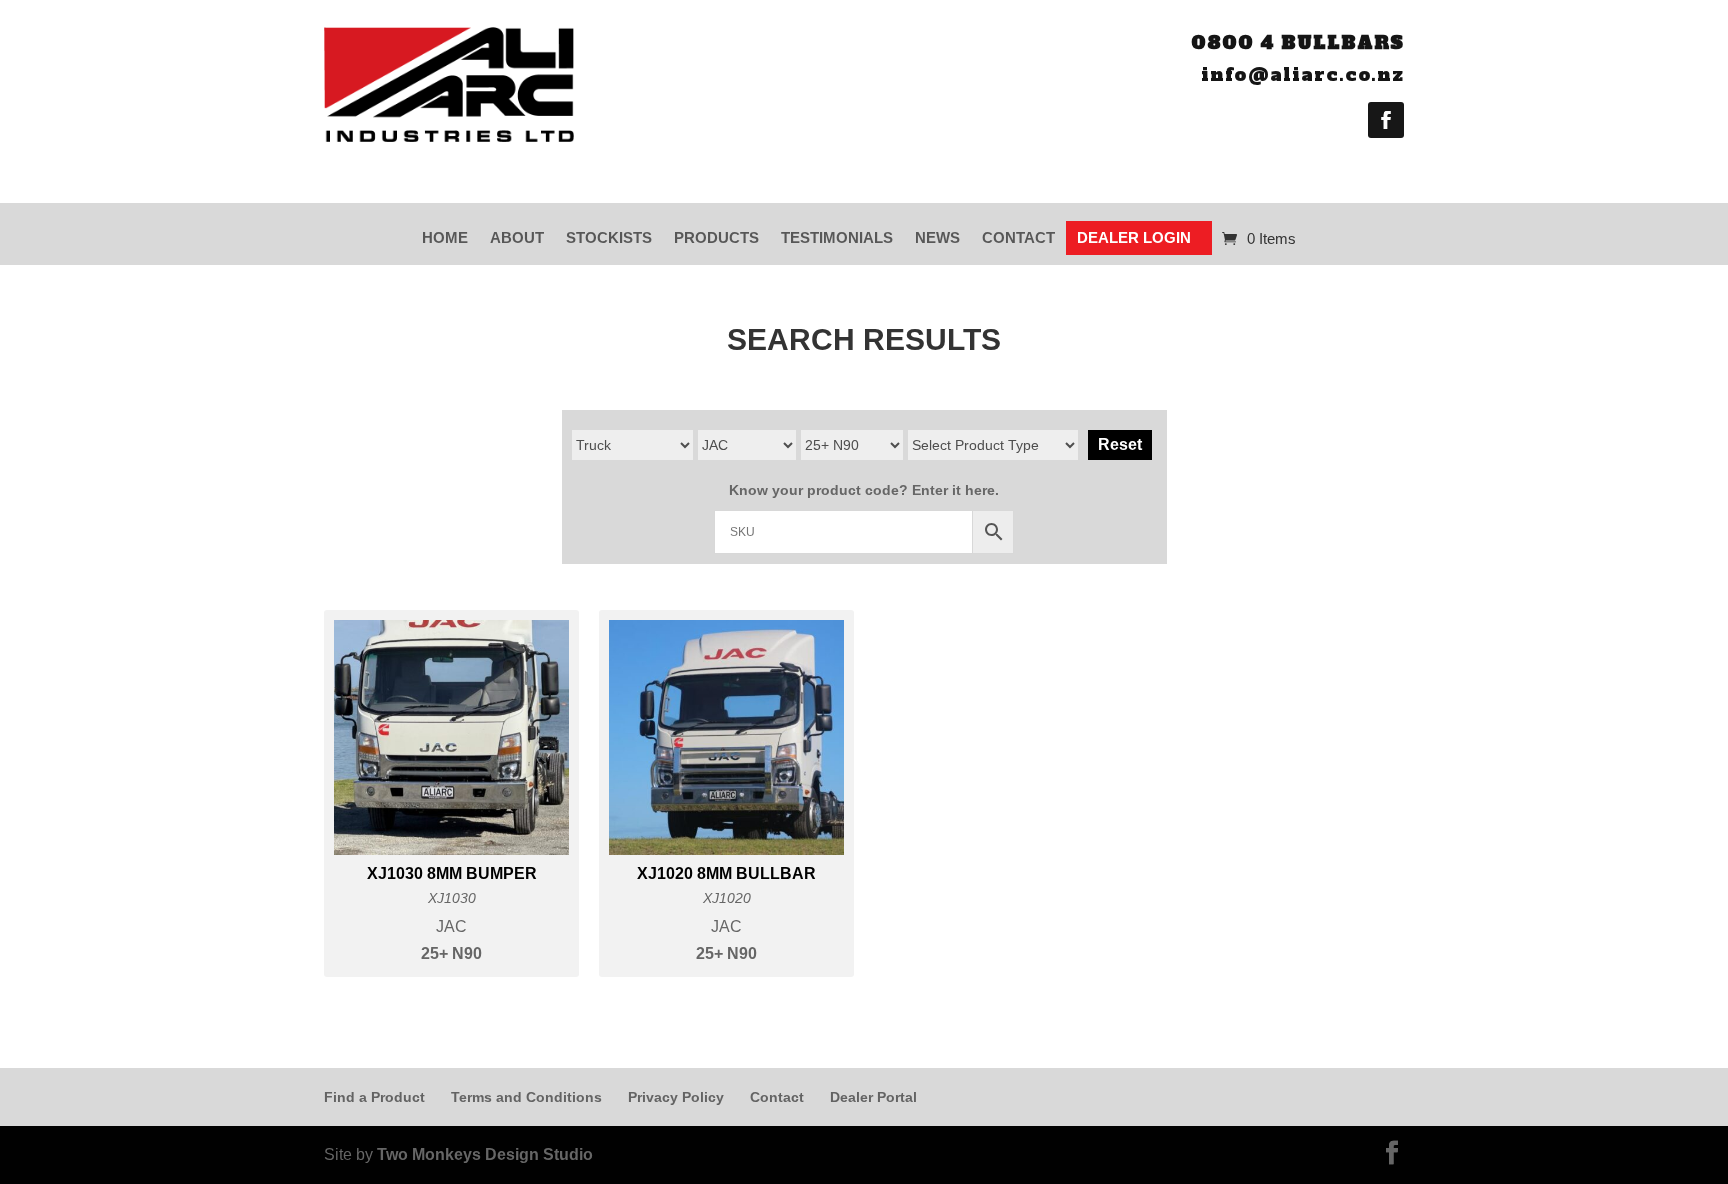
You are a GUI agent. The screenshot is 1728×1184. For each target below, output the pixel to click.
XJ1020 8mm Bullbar (726, 873)
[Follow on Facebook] (1386, 120)
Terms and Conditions (526, 1097)
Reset (1120, 444)
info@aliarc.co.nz (1302, 74)
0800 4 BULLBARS (1297, 42)
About (517, 237)
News (937, 237)
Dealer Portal (873, 1097)
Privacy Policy (676, 1097)
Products (716, 237)
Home (445, 237)
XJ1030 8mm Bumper (452, 873)
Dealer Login (1134, 237)
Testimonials (837, 237)
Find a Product (374, 1097)
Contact (1018, 237)
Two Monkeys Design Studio (485, 1154)
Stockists (609, 237)
